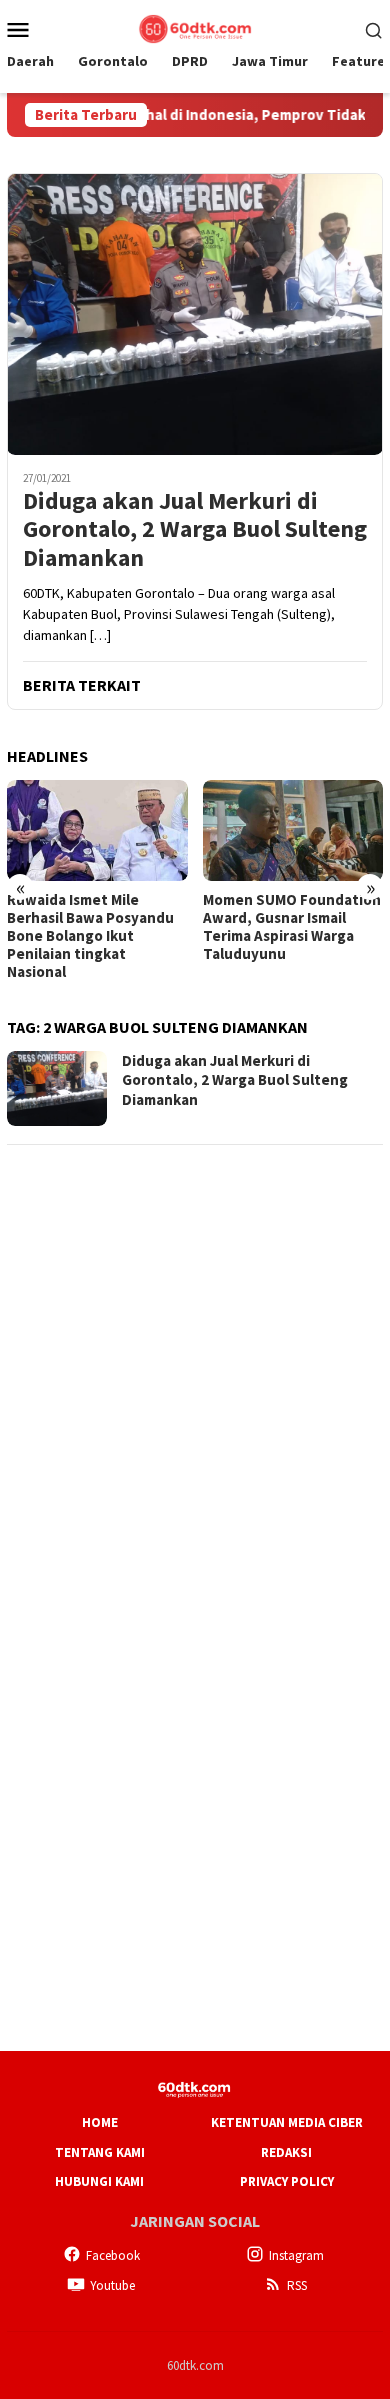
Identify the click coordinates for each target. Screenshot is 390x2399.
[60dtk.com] (195, 27)
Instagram (296, 2255)
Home (100, 2122)
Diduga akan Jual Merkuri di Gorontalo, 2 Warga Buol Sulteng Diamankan (195, 530)
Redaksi (286, 2152)
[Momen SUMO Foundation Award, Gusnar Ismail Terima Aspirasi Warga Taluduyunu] (293, 830)
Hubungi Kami (99, 2181)
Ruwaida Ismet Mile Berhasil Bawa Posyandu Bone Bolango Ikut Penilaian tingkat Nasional (90, 936)
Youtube (112, 2285)
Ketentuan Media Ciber (287, 2122)
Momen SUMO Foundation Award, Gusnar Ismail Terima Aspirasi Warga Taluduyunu (292, 927)
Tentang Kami (100, 2152)
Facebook (113, 2255)
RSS (297, 2285)
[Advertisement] (195, 1358)
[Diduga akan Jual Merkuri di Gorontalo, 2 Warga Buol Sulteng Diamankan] (195, 314)
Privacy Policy (287, 2181)
